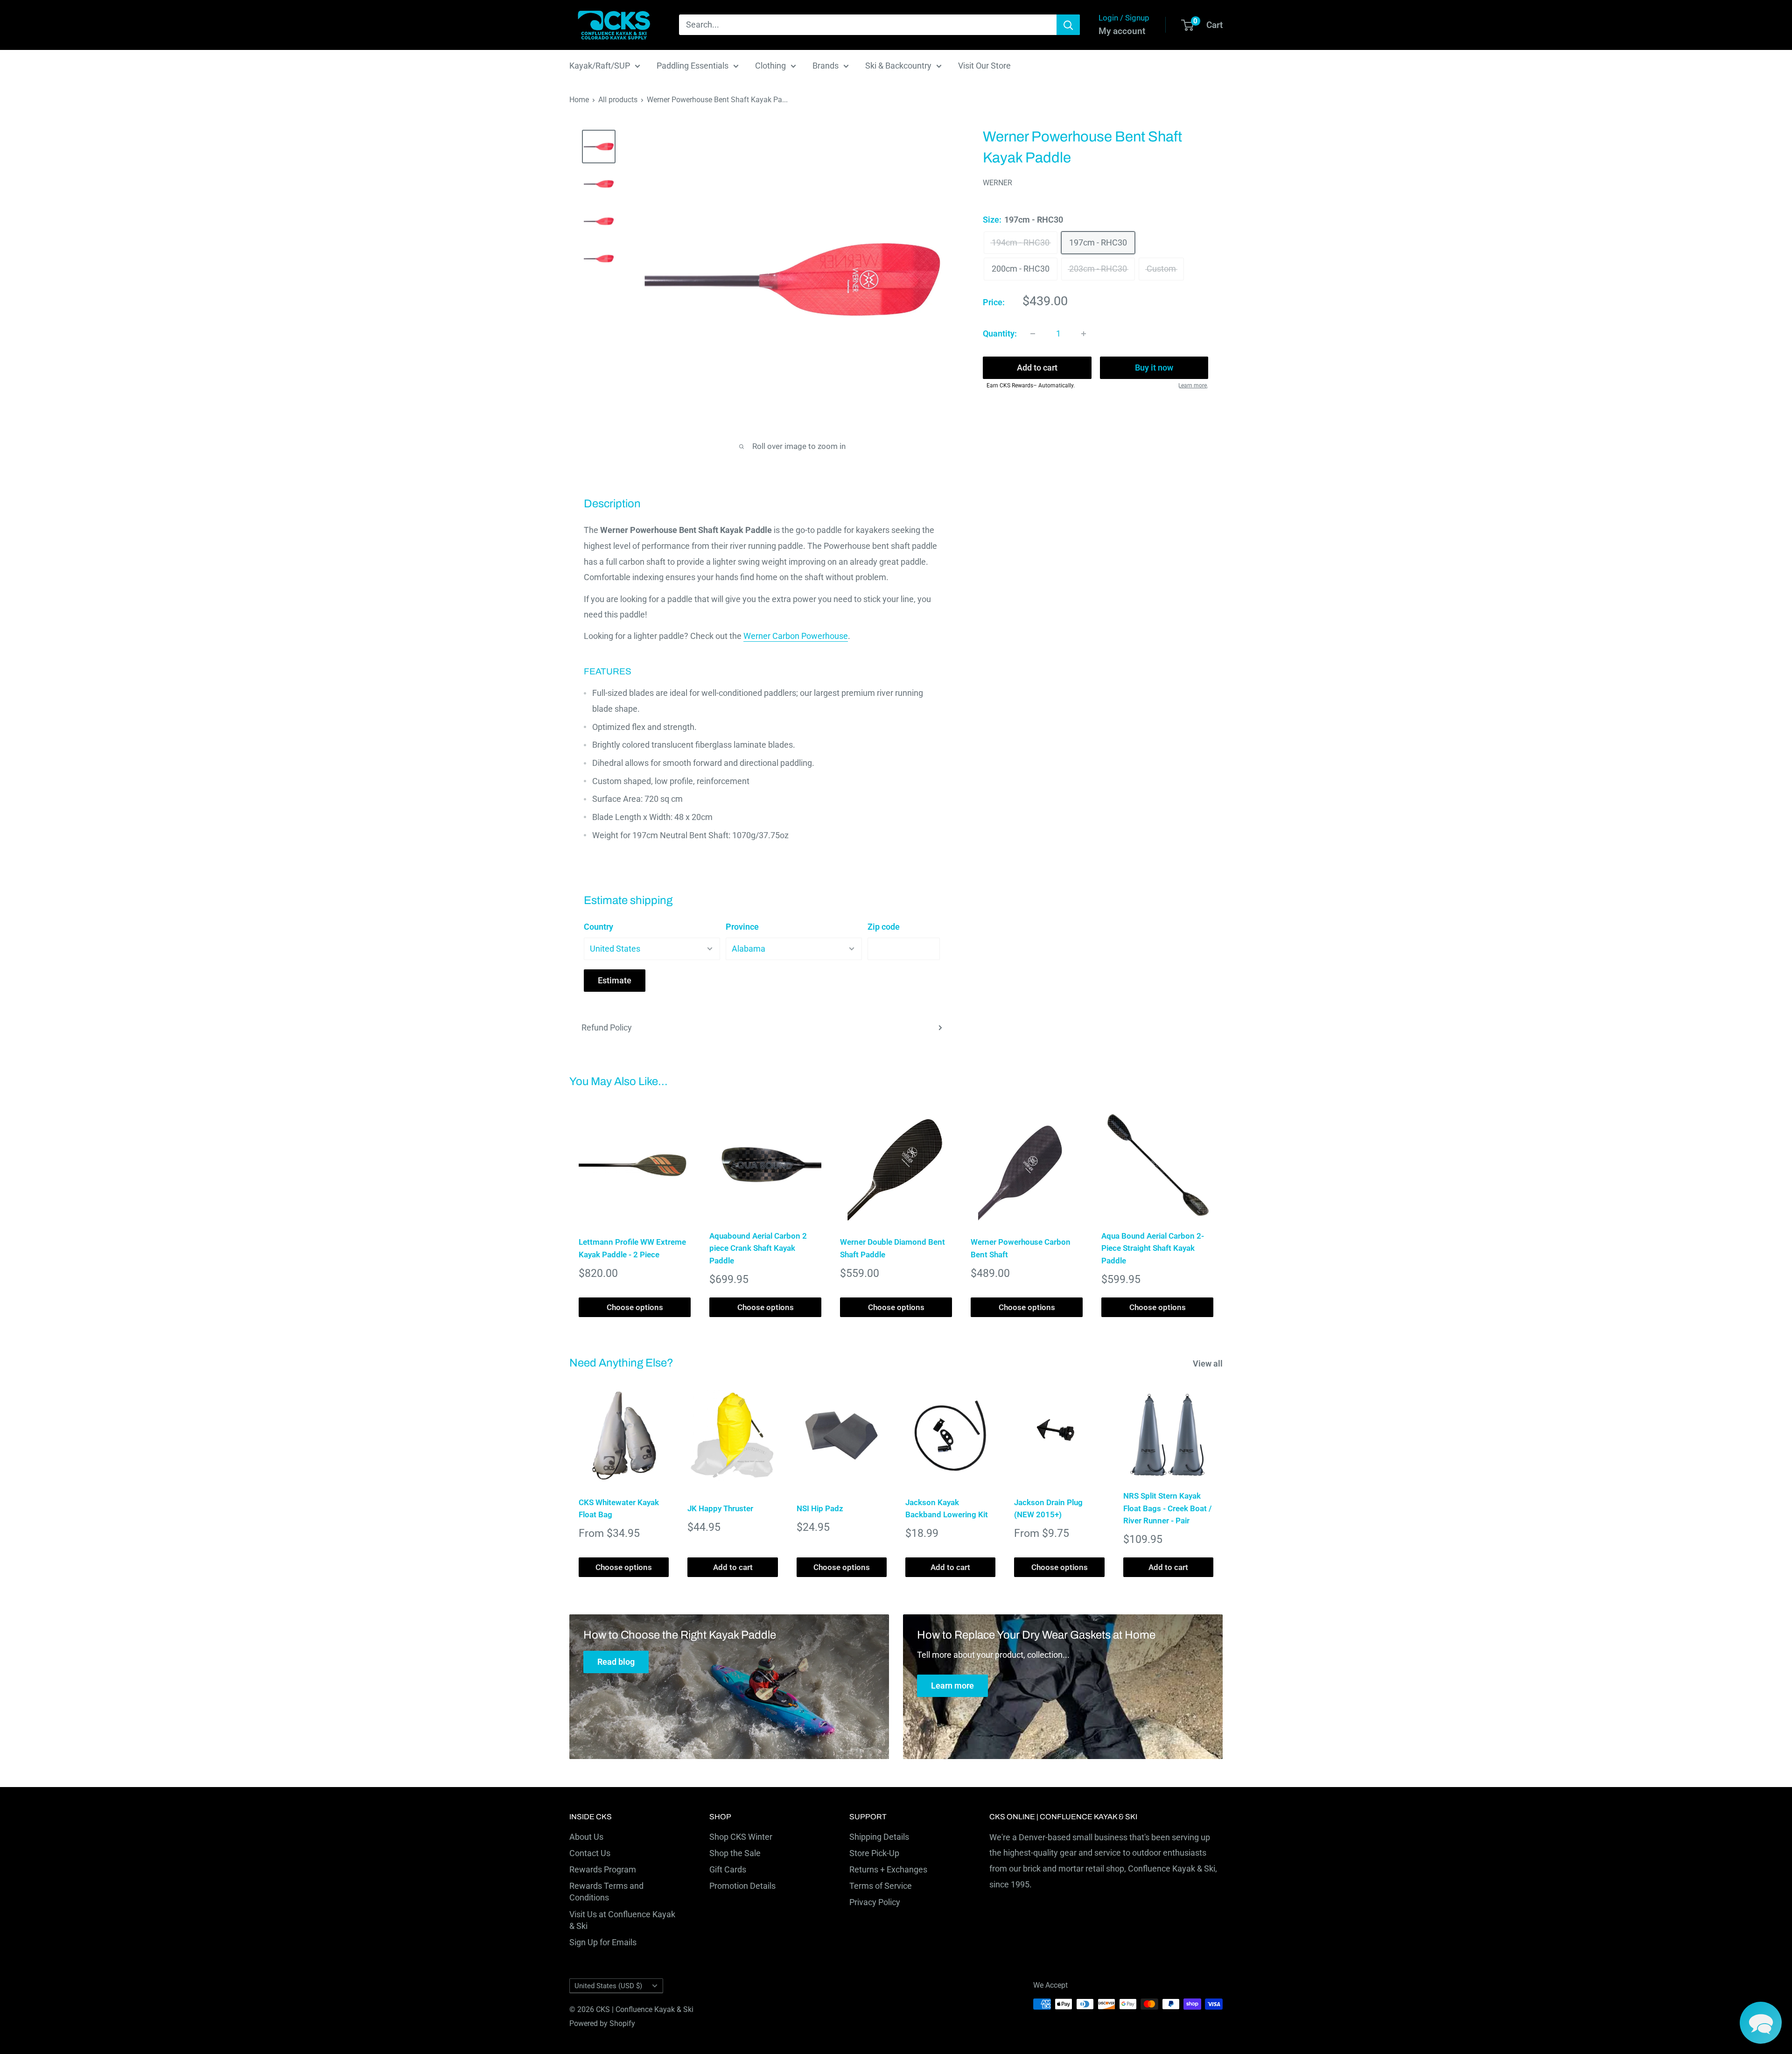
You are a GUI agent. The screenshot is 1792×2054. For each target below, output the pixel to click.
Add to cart (1037, 368)
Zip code (884, 927)
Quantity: (1000, 333)
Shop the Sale (735, 1853)
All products (618, 100)
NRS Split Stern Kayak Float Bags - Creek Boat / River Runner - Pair (1167, 1508)
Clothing (770, 66)
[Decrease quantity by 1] (1033, 334)
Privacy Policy (875, 1902)
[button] (1761, 2023)
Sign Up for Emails (603, 1942)
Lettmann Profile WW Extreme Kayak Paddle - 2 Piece (632, 1248)
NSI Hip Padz (820, 1508)
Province (742, 927)
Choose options (635, 1307)
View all (1209, 1363)
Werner (997, 183)
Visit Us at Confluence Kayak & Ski (622, 1920)
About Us (586, 1837)
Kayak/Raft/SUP (600, 66)
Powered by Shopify (602, 2023)
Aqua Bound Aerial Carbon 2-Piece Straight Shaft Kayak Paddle (1153, 1248)
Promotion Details (742, 1886)
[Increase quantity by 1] (1084, 334)
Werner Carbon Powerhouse (796, 636)
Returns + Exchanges (888, 1869)
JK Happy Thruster (720, 1508)
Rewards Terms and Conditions (606, 1892)
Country (598, 927)
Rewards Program (603, 1869)
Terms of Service (881, 1886)
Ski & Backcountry (898, 66)
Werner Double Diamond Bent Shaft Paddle (892, 1248)
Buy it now (1154, 368)
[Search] (1068, 25)
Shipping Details (879, 1837)
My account (1122, 31)
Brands (826, 66)
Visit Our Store (984, 66)
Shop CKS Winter (741, 1837)
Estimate (615, 980)
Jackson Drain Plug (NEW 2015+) (1048, 1508)
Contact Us (590, 1853)
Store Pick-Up (874, 1853)
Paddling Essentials (693, 66)
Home (579, 100)
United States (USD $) (608, 1986)
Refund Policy (607, 1027)
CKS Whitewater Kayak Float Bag (619, 1508)
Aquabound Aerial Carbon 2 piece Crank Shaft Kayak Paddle (758, 1248)
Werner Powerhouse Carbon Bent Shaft (1021, 1248)
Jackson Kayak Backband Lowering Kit (947, 1508)
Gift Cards (728, 1869)
